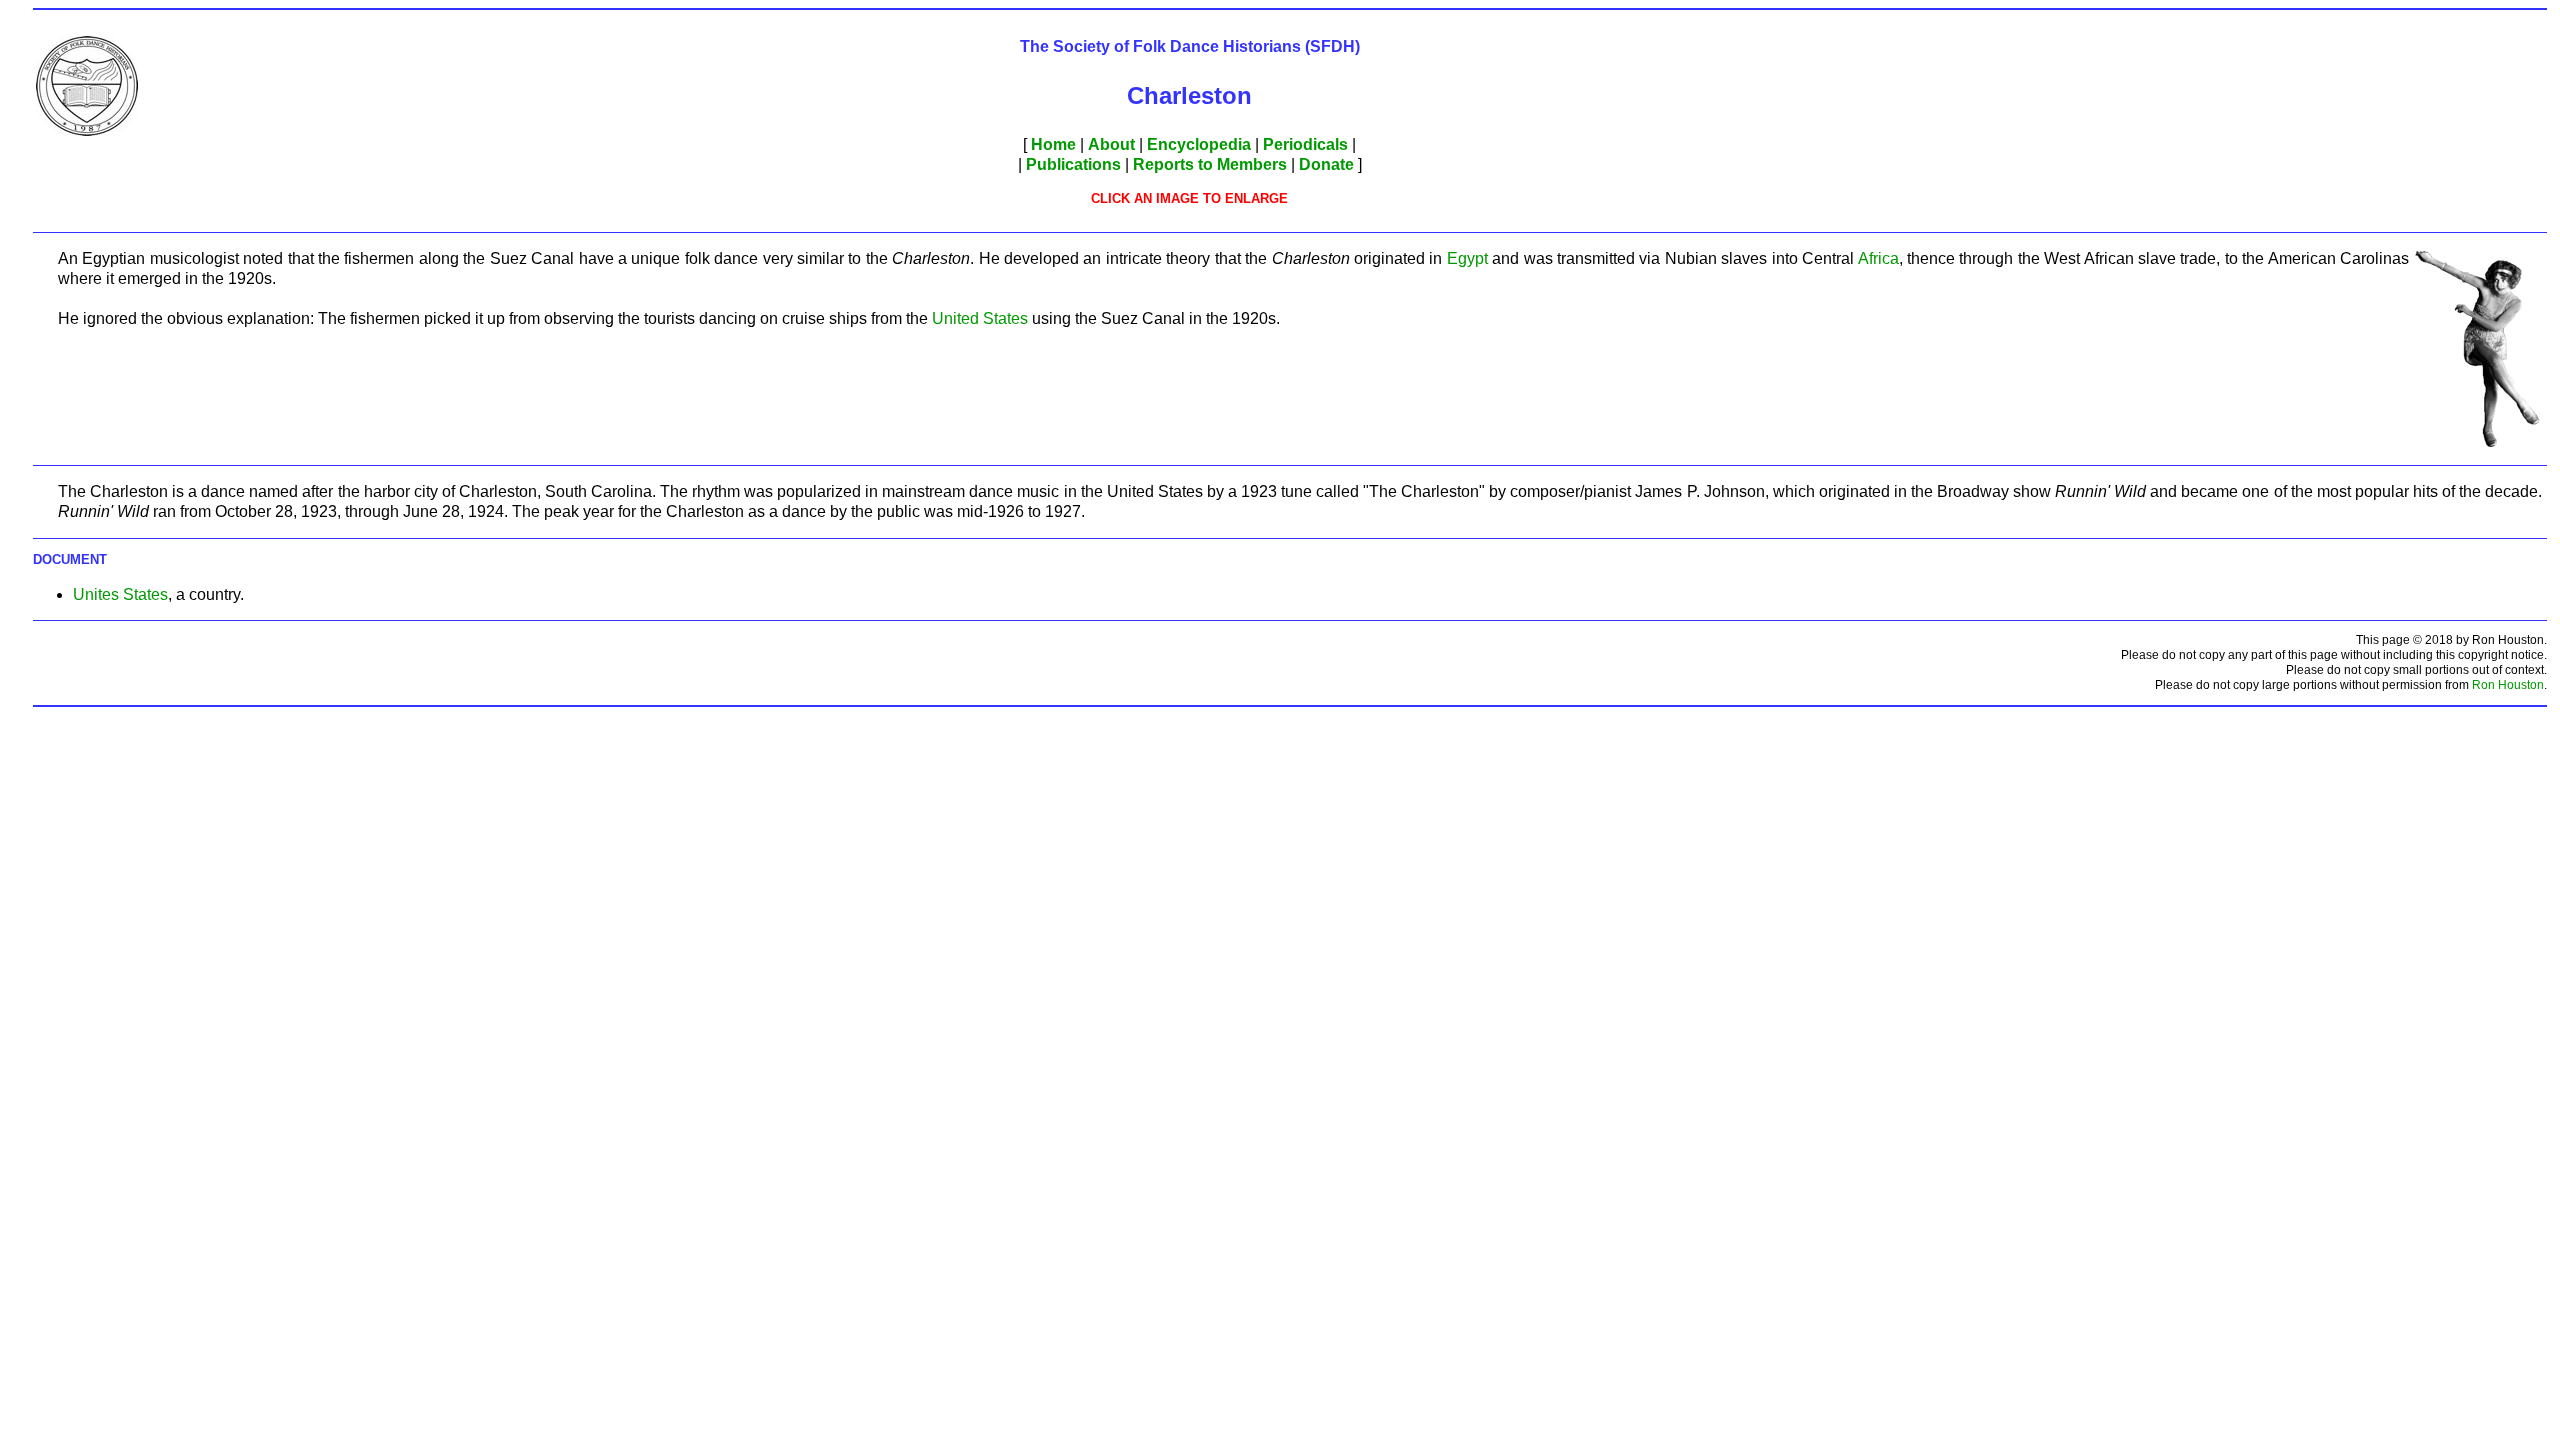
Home (1053, 144)
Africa (1878, 258)
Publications (1073, 164)
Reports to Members (1210, 164)
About (1111, 144)
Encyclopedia (1199, 144)
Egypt (1467, 258)
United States (980, 318)
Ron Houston (2508, 685)
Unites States (120, 594)
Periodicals (1305, 144)
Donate (1326, 164)
